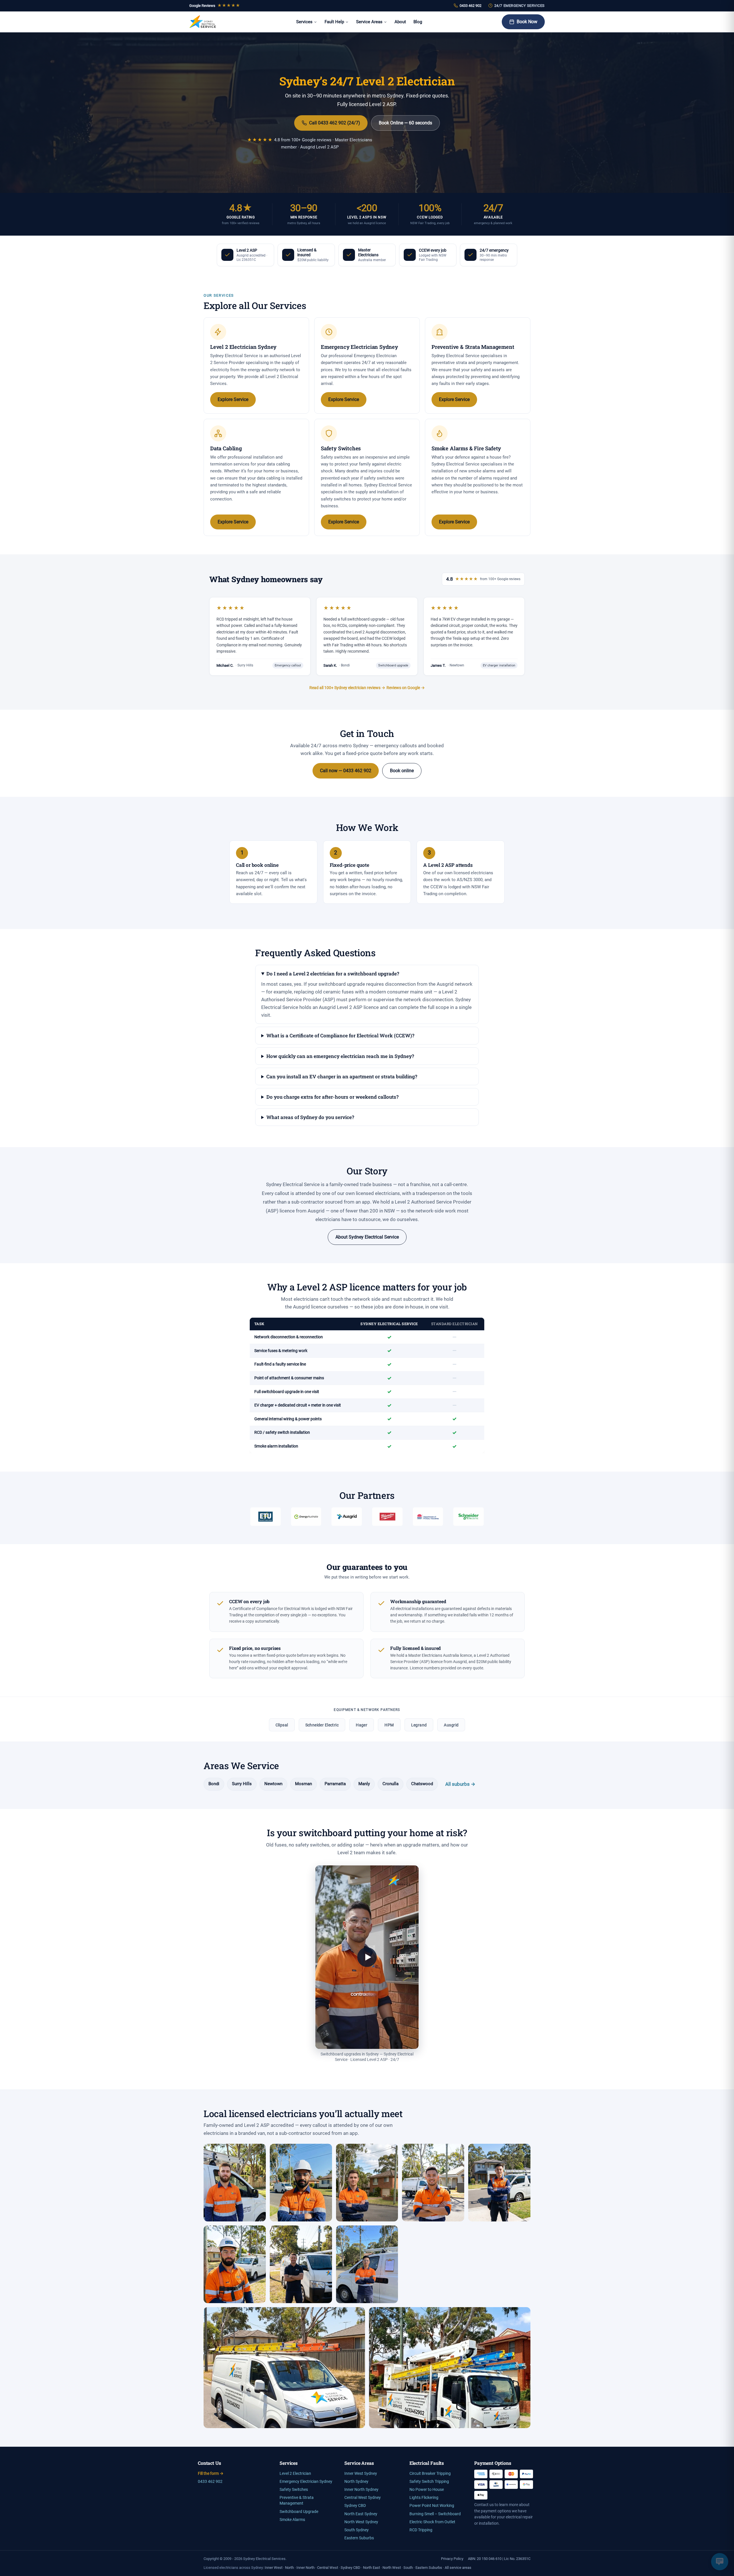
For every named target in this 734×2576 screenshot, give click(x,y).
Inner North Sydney (361, 2490)
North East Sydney (361, 2514)
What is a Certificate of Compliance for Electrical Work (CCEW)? (340, 1035)
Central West (328, 2568)
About (400, 22)
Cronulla (391, 1784)
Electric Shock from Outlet (432, 2522)
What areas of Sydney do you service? (310, 1117)
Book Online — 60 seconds (405, 123)
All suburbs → (460, 1784)
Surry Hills (242, 1784)
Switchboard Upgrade (299, 2512)
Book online (402, 771)
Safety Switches (294, 2490)
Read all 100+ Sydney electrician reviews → (347, 688)
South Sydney (357, 2530)
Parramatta (335, 1784)
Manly (364, 1784)
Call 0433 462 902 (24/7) (335, 123)
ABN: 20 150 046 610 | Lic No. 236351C (499, 2559)
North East (371, 2568)
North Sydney (356, 2482)
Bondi (214, 1784)
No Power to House (427, 2490)
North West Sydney (361, 2522)
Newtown (273, 1784)
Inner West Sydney (361, 2474)
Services (304, 22)
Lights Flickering (424, 2498)
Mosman (303, 1784)
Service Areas (369, 22)
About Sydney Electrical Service (367, 1237)
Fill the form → (211, 2474)
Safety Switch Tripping (429, 2482)
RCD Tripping (421, 2530)
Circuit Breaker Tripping (430, 2474)
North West (392, 2568)
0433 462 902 (471, 6)
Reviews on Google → (406, 688)
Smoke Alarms (292, 2520)
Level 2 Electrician (295, 2474)
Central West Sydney (363, 2498)
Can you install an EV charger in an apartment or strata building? (342, 1076)
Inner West (274, 2568)
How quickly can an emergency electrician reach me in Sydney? (340, 1056)
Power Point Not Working (432, 2506)
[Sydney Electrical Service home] (203, 22)
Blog (418, 22)
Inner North (305, 2568)
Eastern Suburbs (359, 2538)
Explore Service (233, 399)
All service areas (458, 2568)
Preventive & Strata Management (297, 2500)
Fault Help (334, 22)
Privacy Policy (452, 2559)
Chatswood (422, 1784)
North (289, 2568)
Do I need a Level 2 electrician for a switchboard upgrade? (333, 974)
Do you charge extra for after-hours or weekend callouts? (332, 1097)
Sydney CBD (355, 2506)
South (408, 2568)
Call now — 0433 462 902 (346, 771)
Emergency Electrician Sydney (306, 2482)
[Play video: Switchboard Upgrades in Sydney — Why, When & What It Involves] (367, 1957)
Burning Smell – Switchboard (435, 2514)
